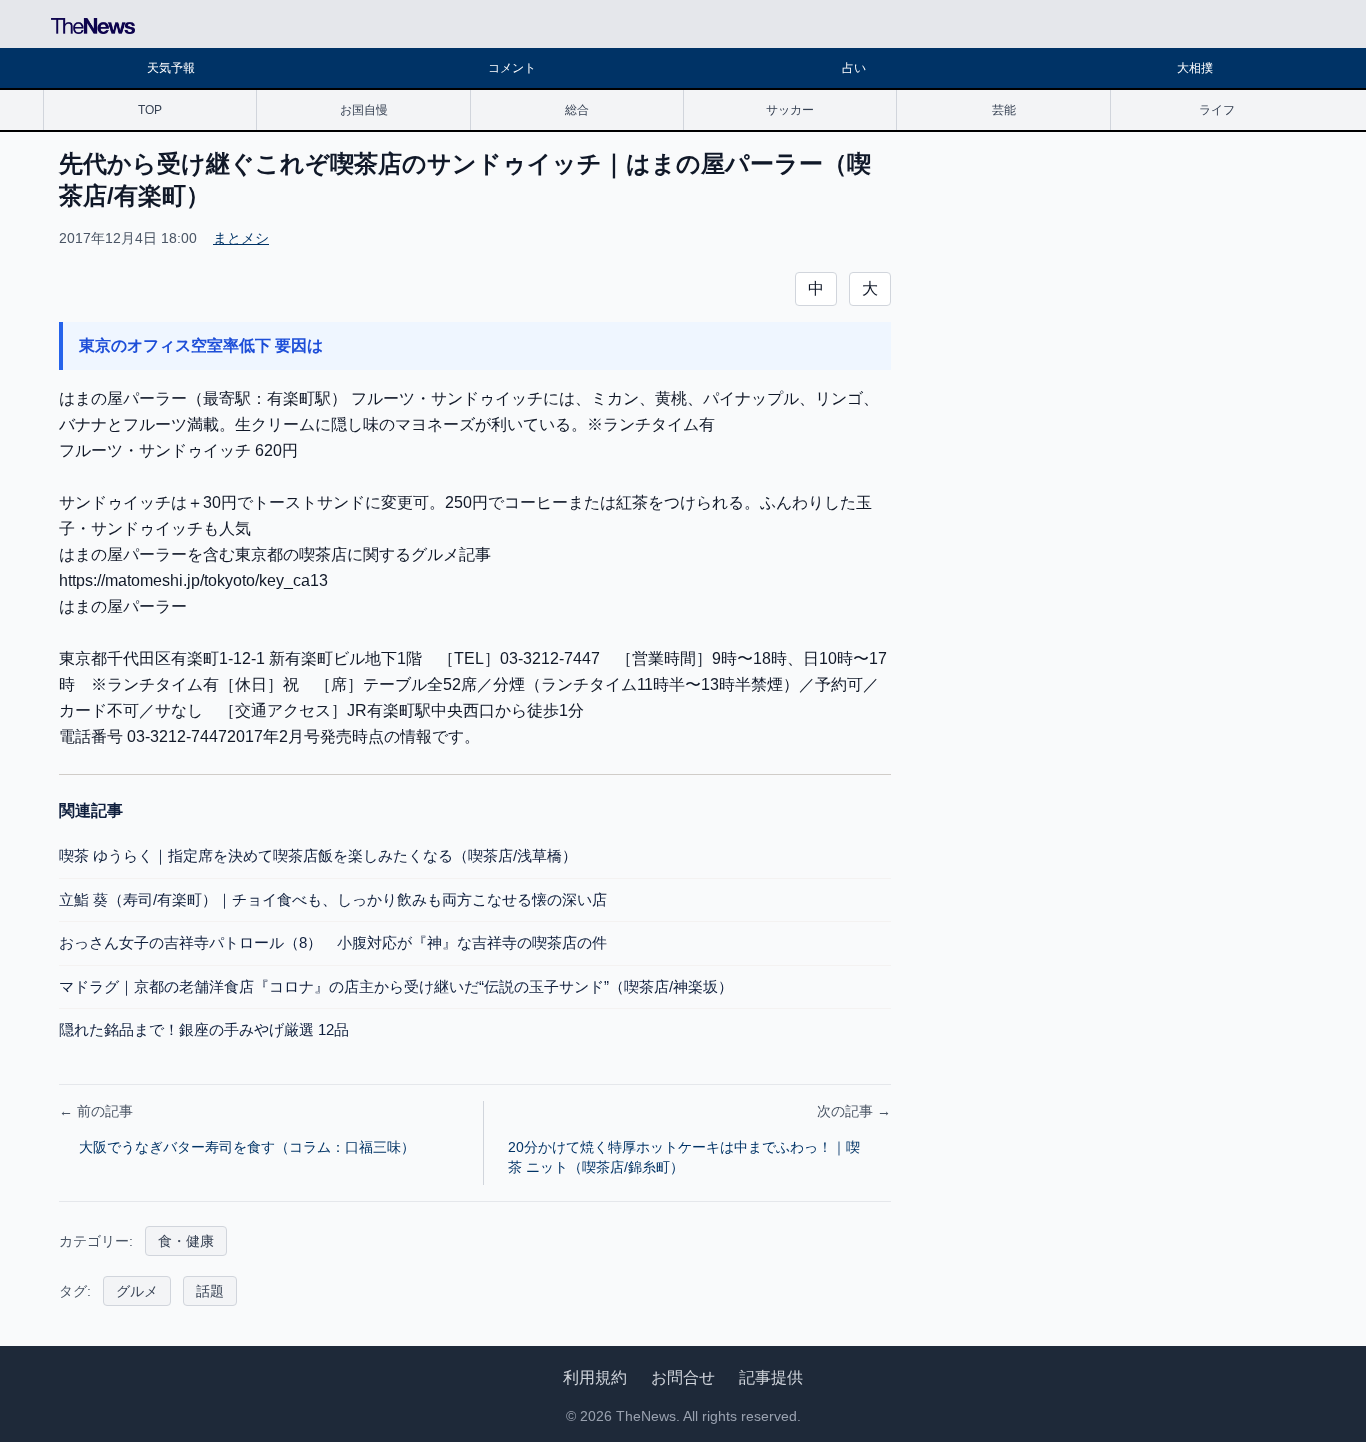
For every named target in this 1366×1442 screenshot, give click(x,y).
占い (854, 68)
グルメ (137, 1291)
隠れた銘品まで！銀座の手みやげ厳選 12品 (204, 1029)
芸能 (1004, 110)
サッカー (790, 110)
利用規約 (595, 1377)
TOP (150, 110)
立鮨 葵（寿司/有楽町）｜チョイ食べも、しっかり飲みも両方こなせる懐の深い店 (333, 899)
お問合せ (683, 1377)
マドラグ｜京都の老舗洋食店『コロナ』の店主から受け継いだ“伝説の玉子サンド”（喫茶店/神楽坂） (396, 986)
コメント (512, 68)
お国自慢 (364, 110)
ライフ (1217, 110)
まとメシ (241, 238)
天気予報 (171, 68)
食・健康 (186, 1241)
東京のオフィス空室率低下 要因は (201, 345)
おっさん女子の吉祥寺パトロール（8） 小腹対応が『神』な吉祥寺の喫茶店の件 (333, 942)
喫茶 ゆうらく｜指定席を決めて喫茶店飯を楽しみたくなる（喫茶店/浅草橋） (318, 855)
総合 (577, 110)
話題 (210, 1291)
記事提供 (771, 1377)
